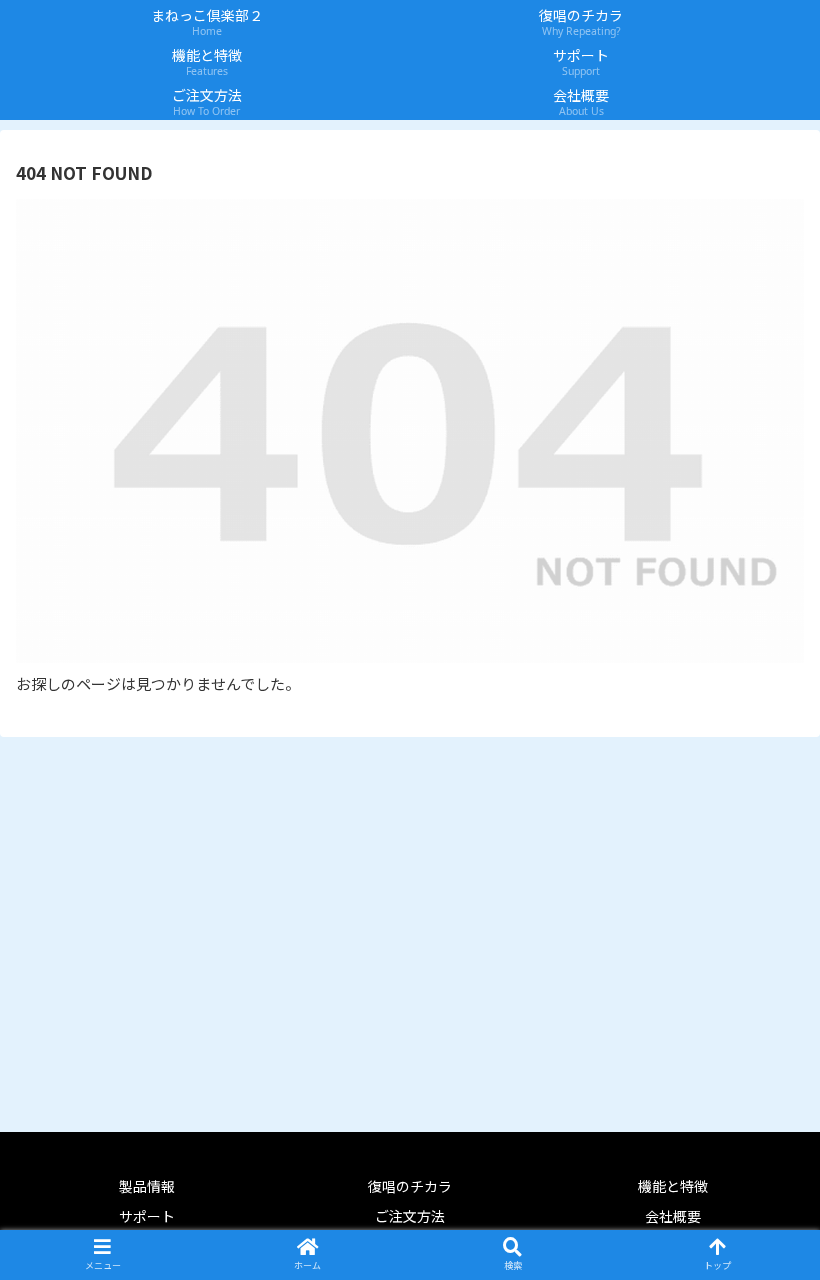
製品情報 (147, 1186)
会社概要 (673, 1216)
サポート (147, 1216)
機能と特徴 (673, 1186)
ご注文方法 (410, 1216)
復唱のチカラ (410, 1186)
